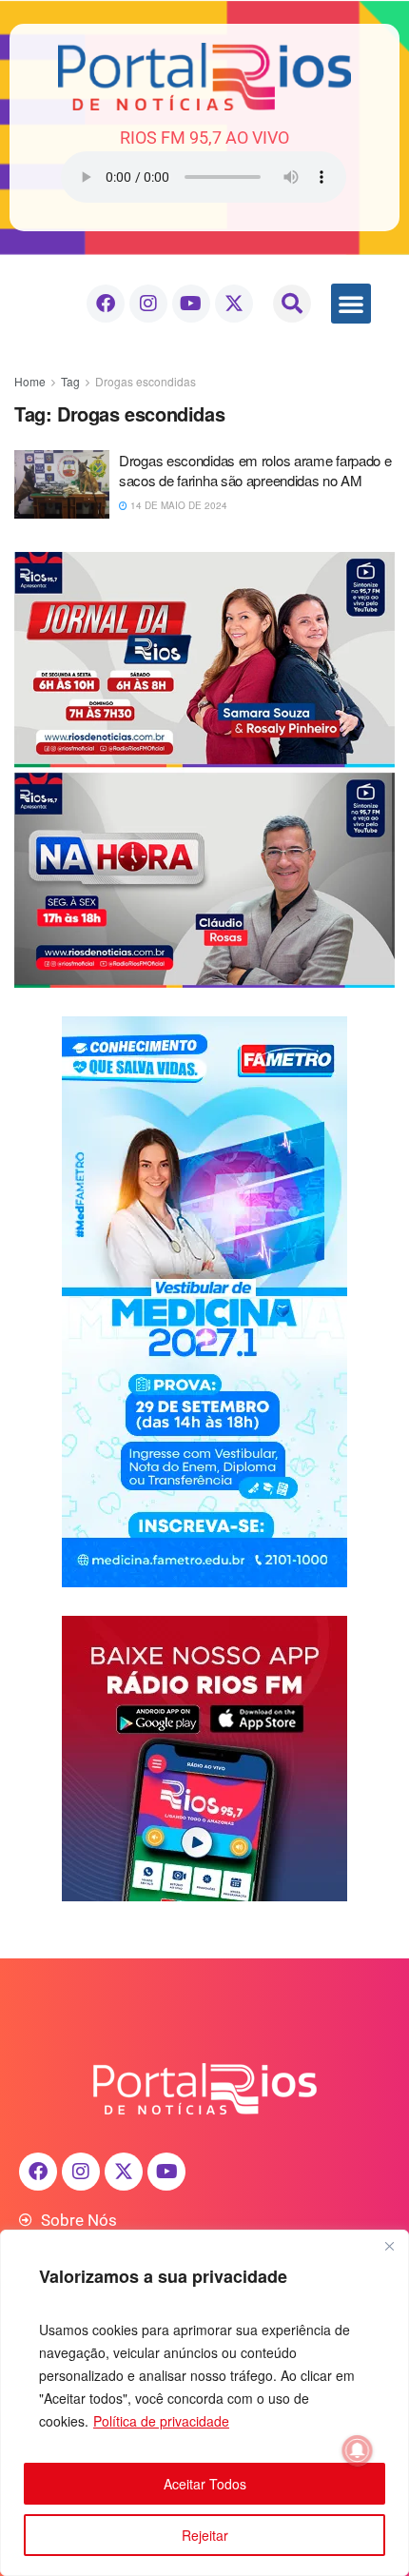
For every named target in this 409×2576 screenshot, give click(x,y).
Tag (70, 381)
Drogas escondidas (146, 381)
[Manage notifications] (358, 2450)
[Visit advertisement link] (204, 770)
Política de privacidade (161, 2421)
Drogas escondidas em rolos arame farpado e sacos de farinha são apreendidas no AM (255, 470)
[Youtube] (191, 304)
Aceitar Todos (205, 2484)
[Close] (389, 2246)
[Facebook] (106, 304)
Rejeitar (205, 2535)
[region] (204, 2403)
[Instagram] (148, 304)
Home (30, 381)
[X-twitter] (234, 304)
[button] (292, 304)
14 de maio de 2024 (177, 505)
